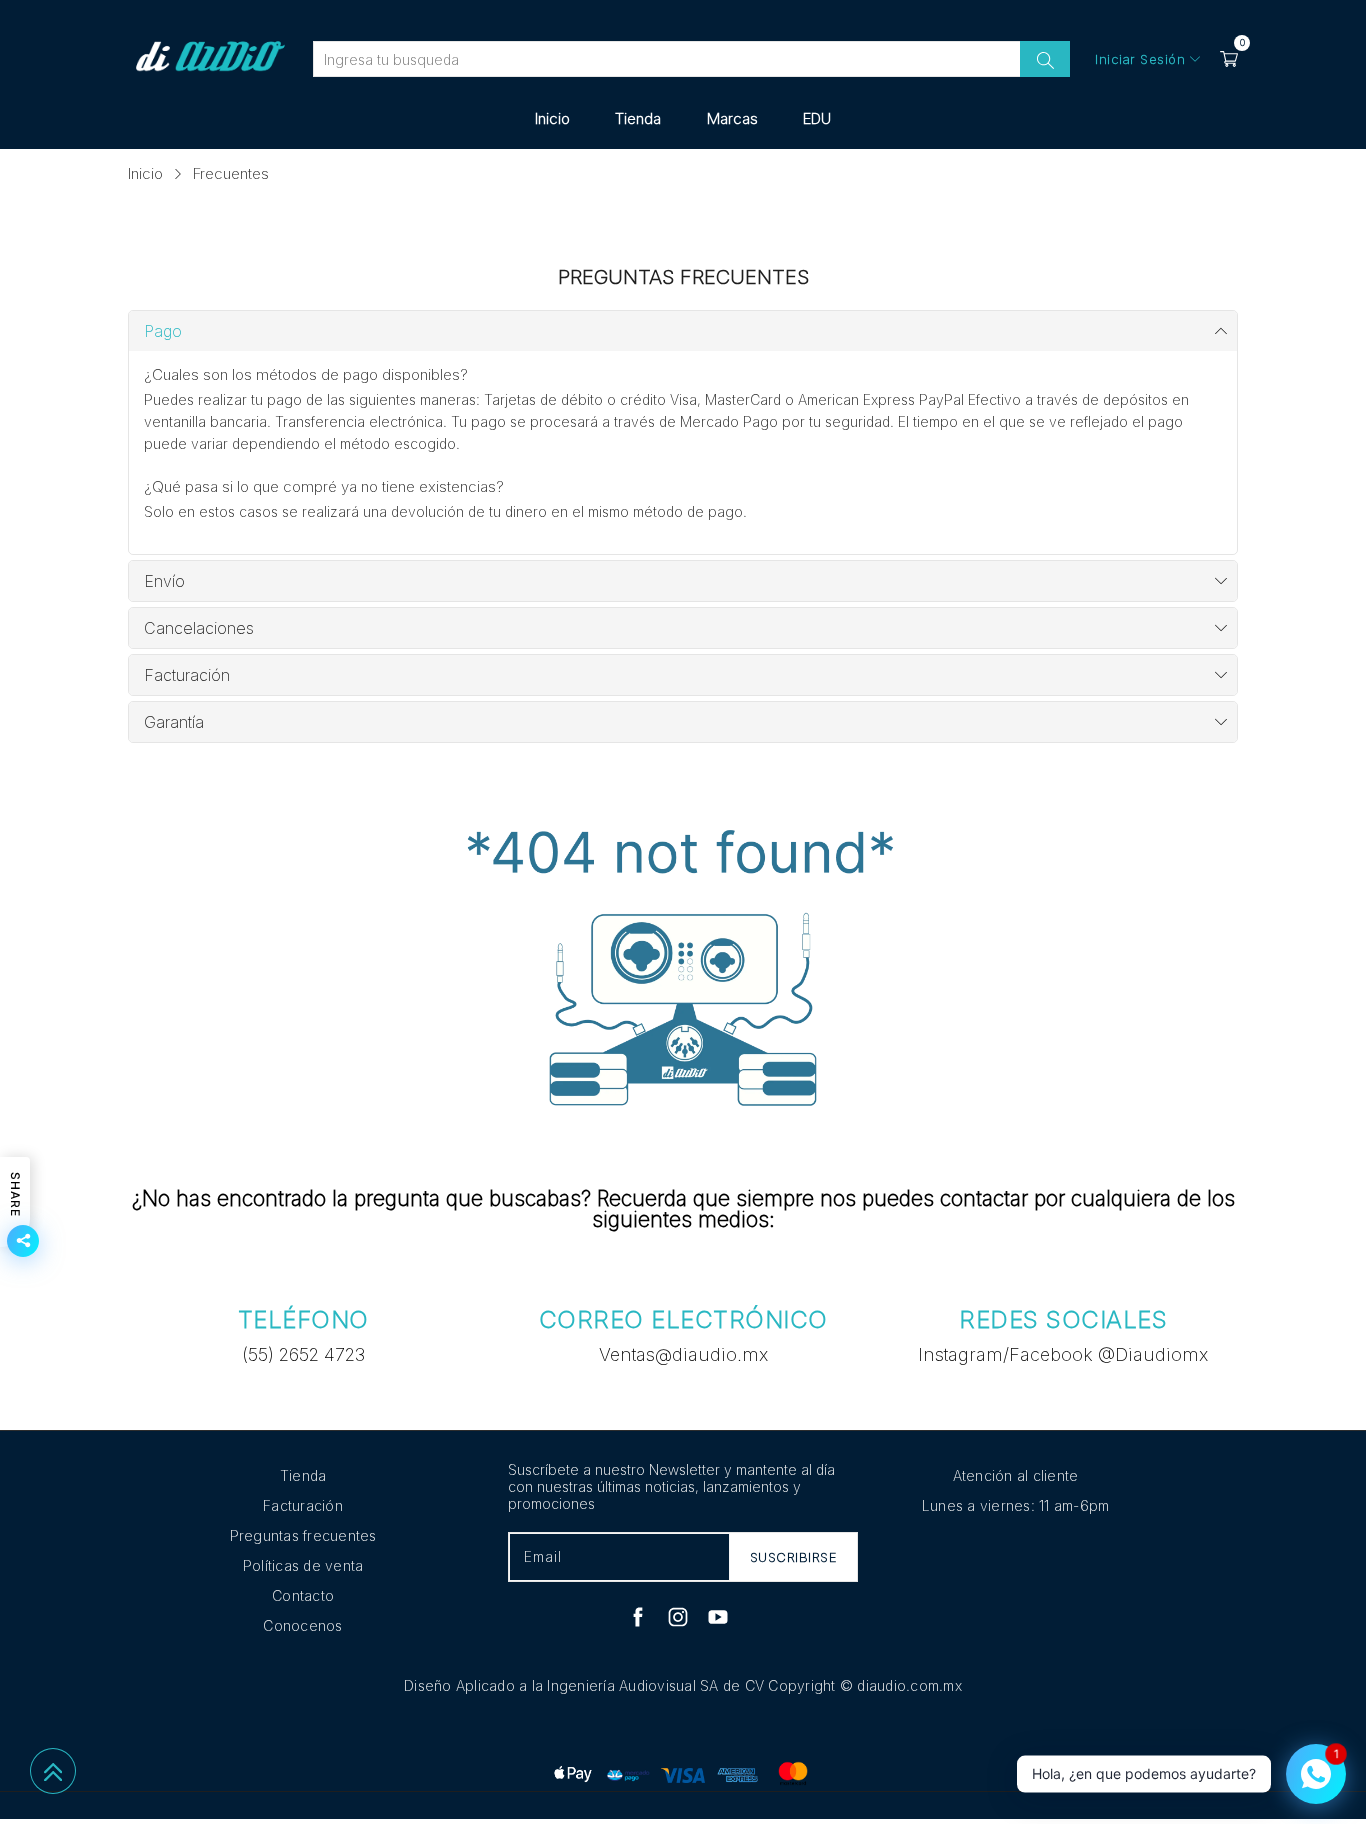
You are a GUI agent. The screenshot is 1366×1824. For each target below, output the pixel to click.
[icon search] (1045, 59)
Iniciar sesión (1140, 59)
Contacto (303, 1595)
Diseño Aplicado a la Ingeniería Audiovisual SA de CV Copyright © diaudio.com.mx (683, 1685)
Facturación (303, 1505)
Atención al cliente (1016, 1475)
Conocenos (302, 1625)
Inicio (552, 118)
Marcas (732, 118)
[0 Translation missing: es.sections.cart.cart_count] (1229, 59)
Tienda (638, 118)
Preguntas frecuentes (303, 1535)
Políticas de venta (303, 1565)
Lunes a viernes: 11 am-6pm (1016, 1505)
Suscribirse (794, 1557)
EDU (817, 118)
